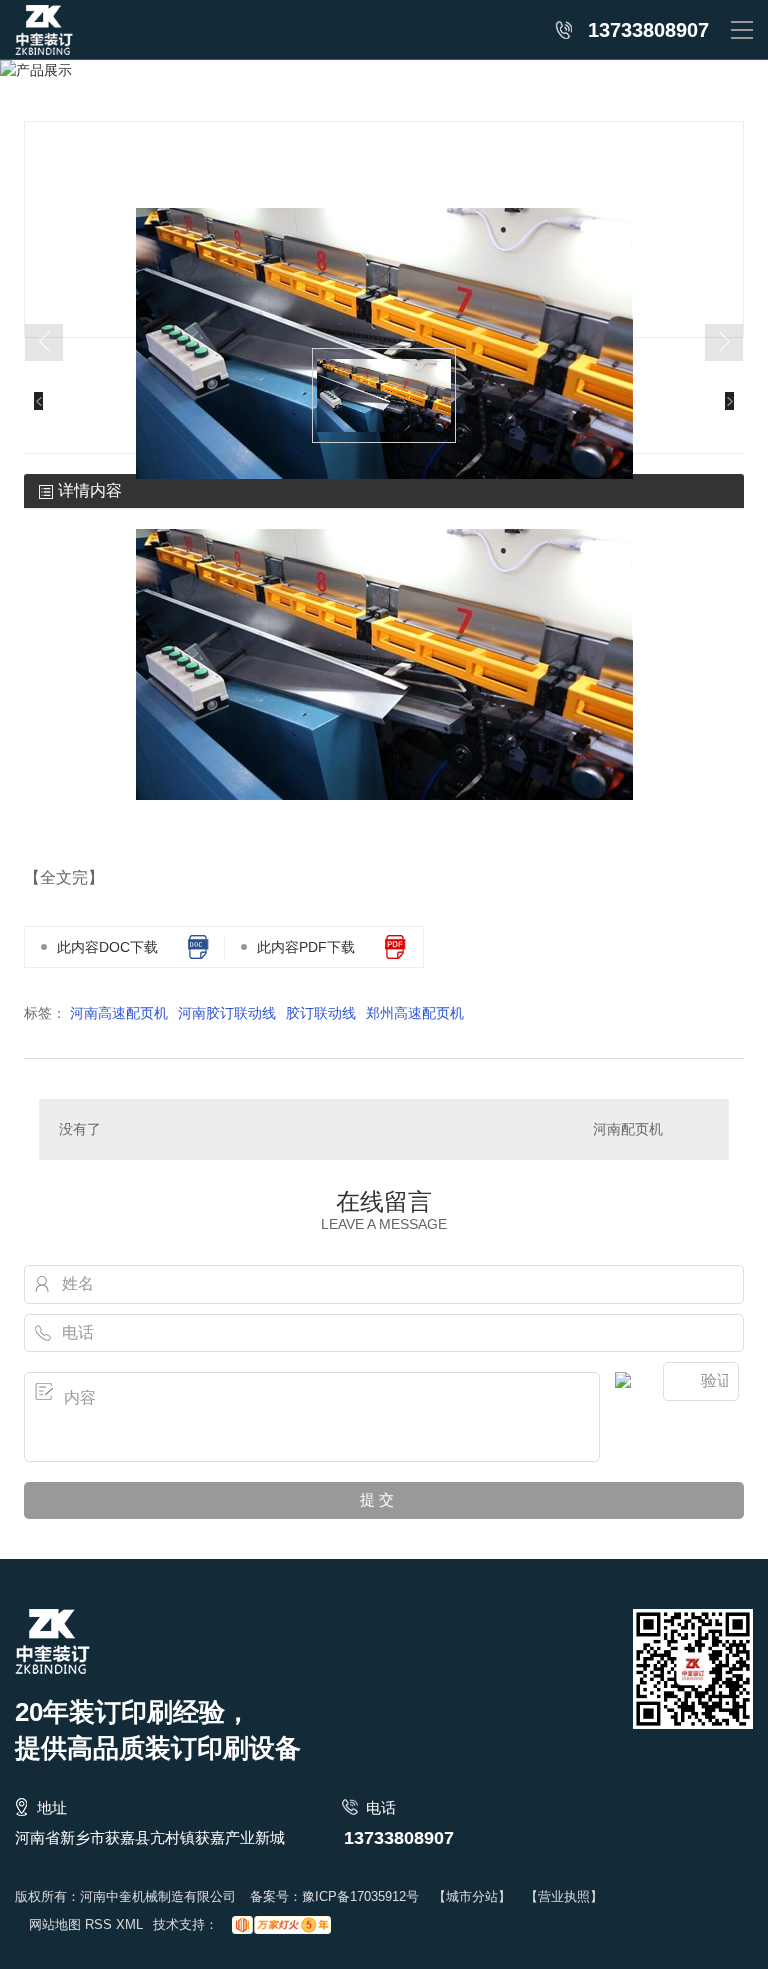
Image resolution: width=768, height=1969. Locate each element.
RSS (98, 1924)
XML (129, 1924)
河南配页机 (628, 1129)
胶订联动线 (321, 1013)
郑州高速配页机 (415, 1013)
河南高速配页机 (119, 1013)
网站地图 (55, 1924)
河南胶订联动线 (227, 1013)
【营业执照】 (564, 1896)
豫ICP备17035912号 (360, 1896)
